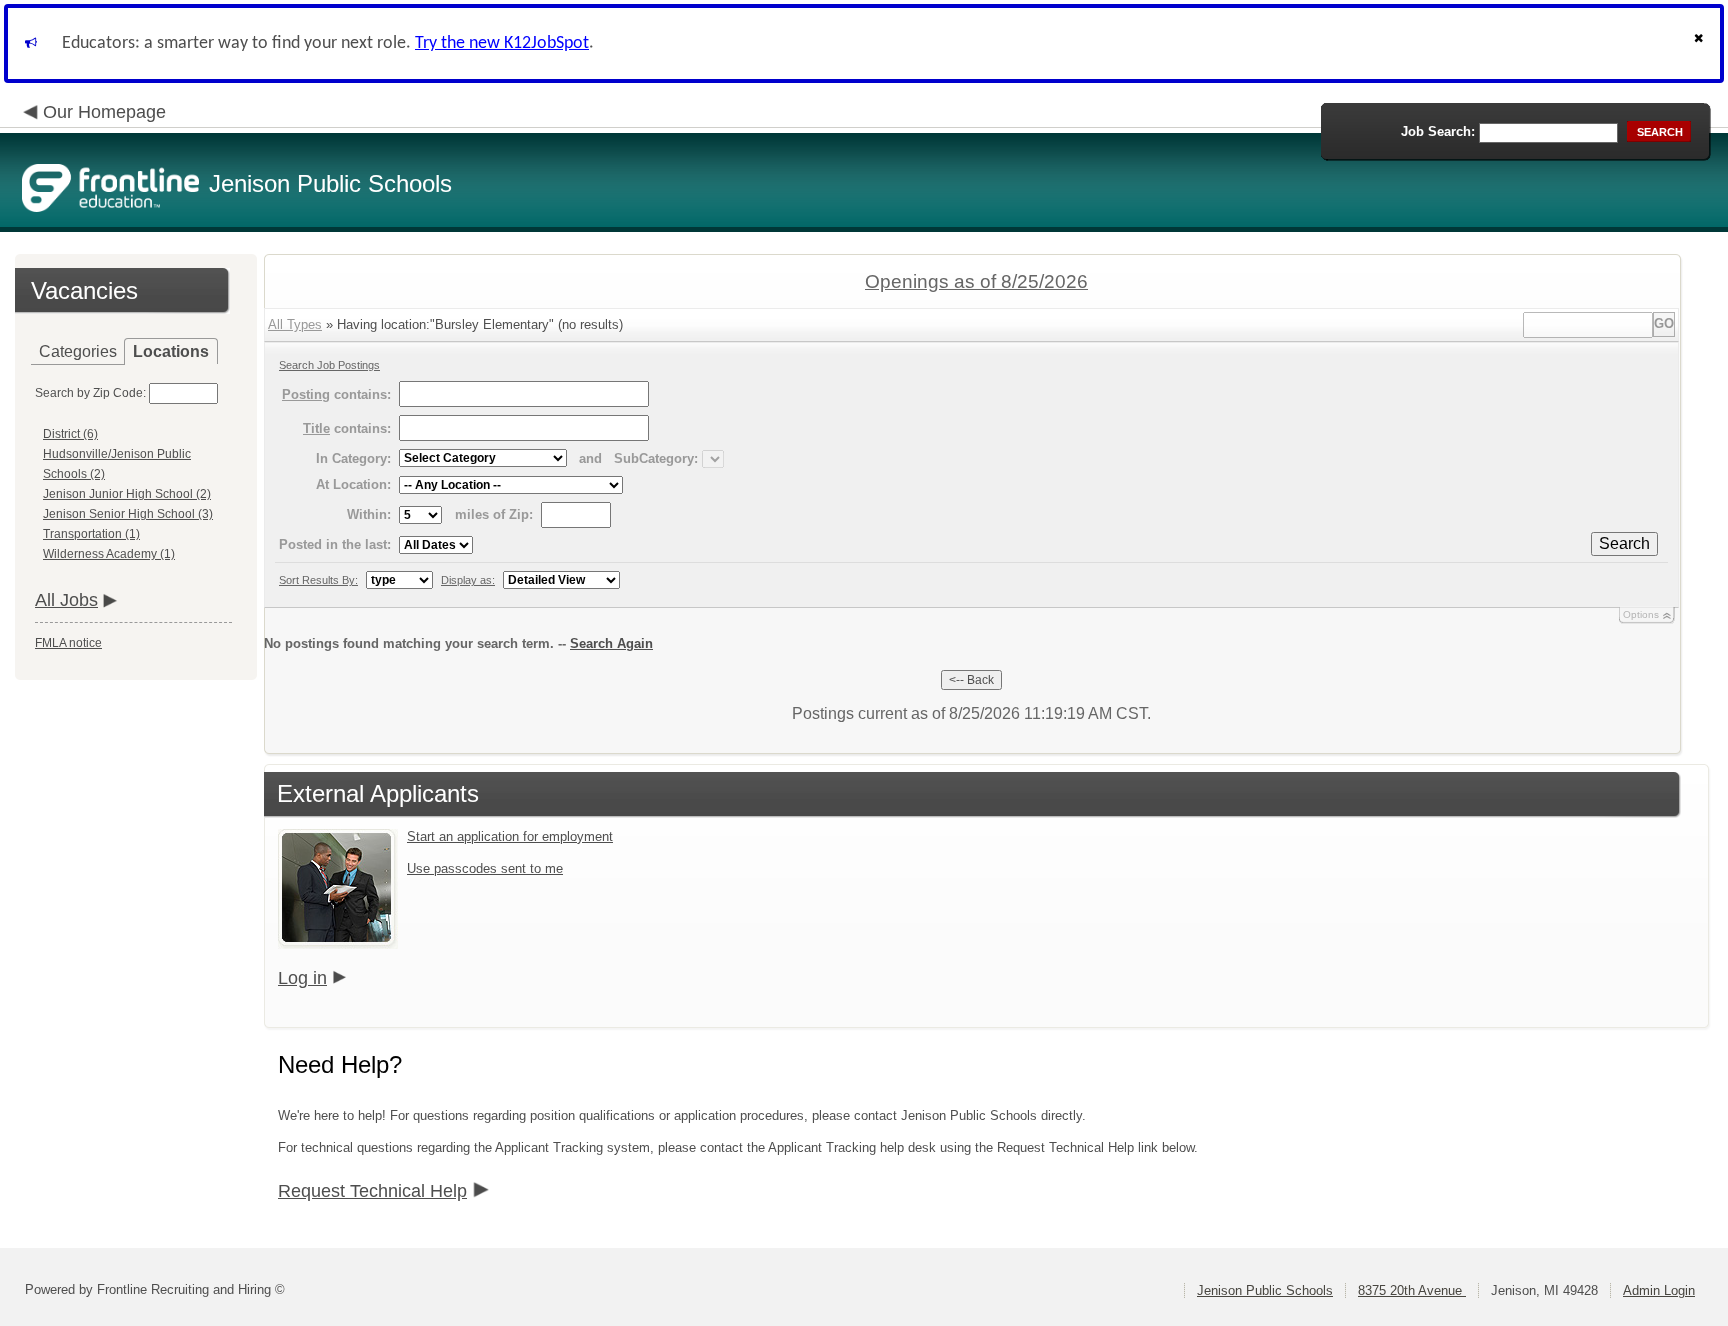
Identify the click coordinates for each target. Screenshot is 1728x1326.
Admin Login (1659, 1290)
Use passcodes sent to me (485, 868)
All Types (295, 324)
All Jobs (66, 600)
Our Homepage (104, 112)
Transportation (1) (91, 534)
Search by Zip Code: (90, 393)
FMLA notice (68, 643)
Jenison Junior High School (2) (127, 494)
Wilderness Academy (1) (109, 554)
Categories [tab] (78, 351)
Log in (302, 978)
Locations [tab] (171, 351)
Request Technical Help (372, 1191)
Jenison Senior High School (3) (128, 514)
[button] (1701, 43)
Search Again (611, 643)
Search (1624, 543)
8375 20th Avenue (1412, 1290)
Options (1641, 614)
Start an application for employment (510, 836)
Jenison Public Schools (1265, 1290)
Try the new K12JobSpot (502, 43)
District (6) (70, 434)
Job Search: (1438, 131)
